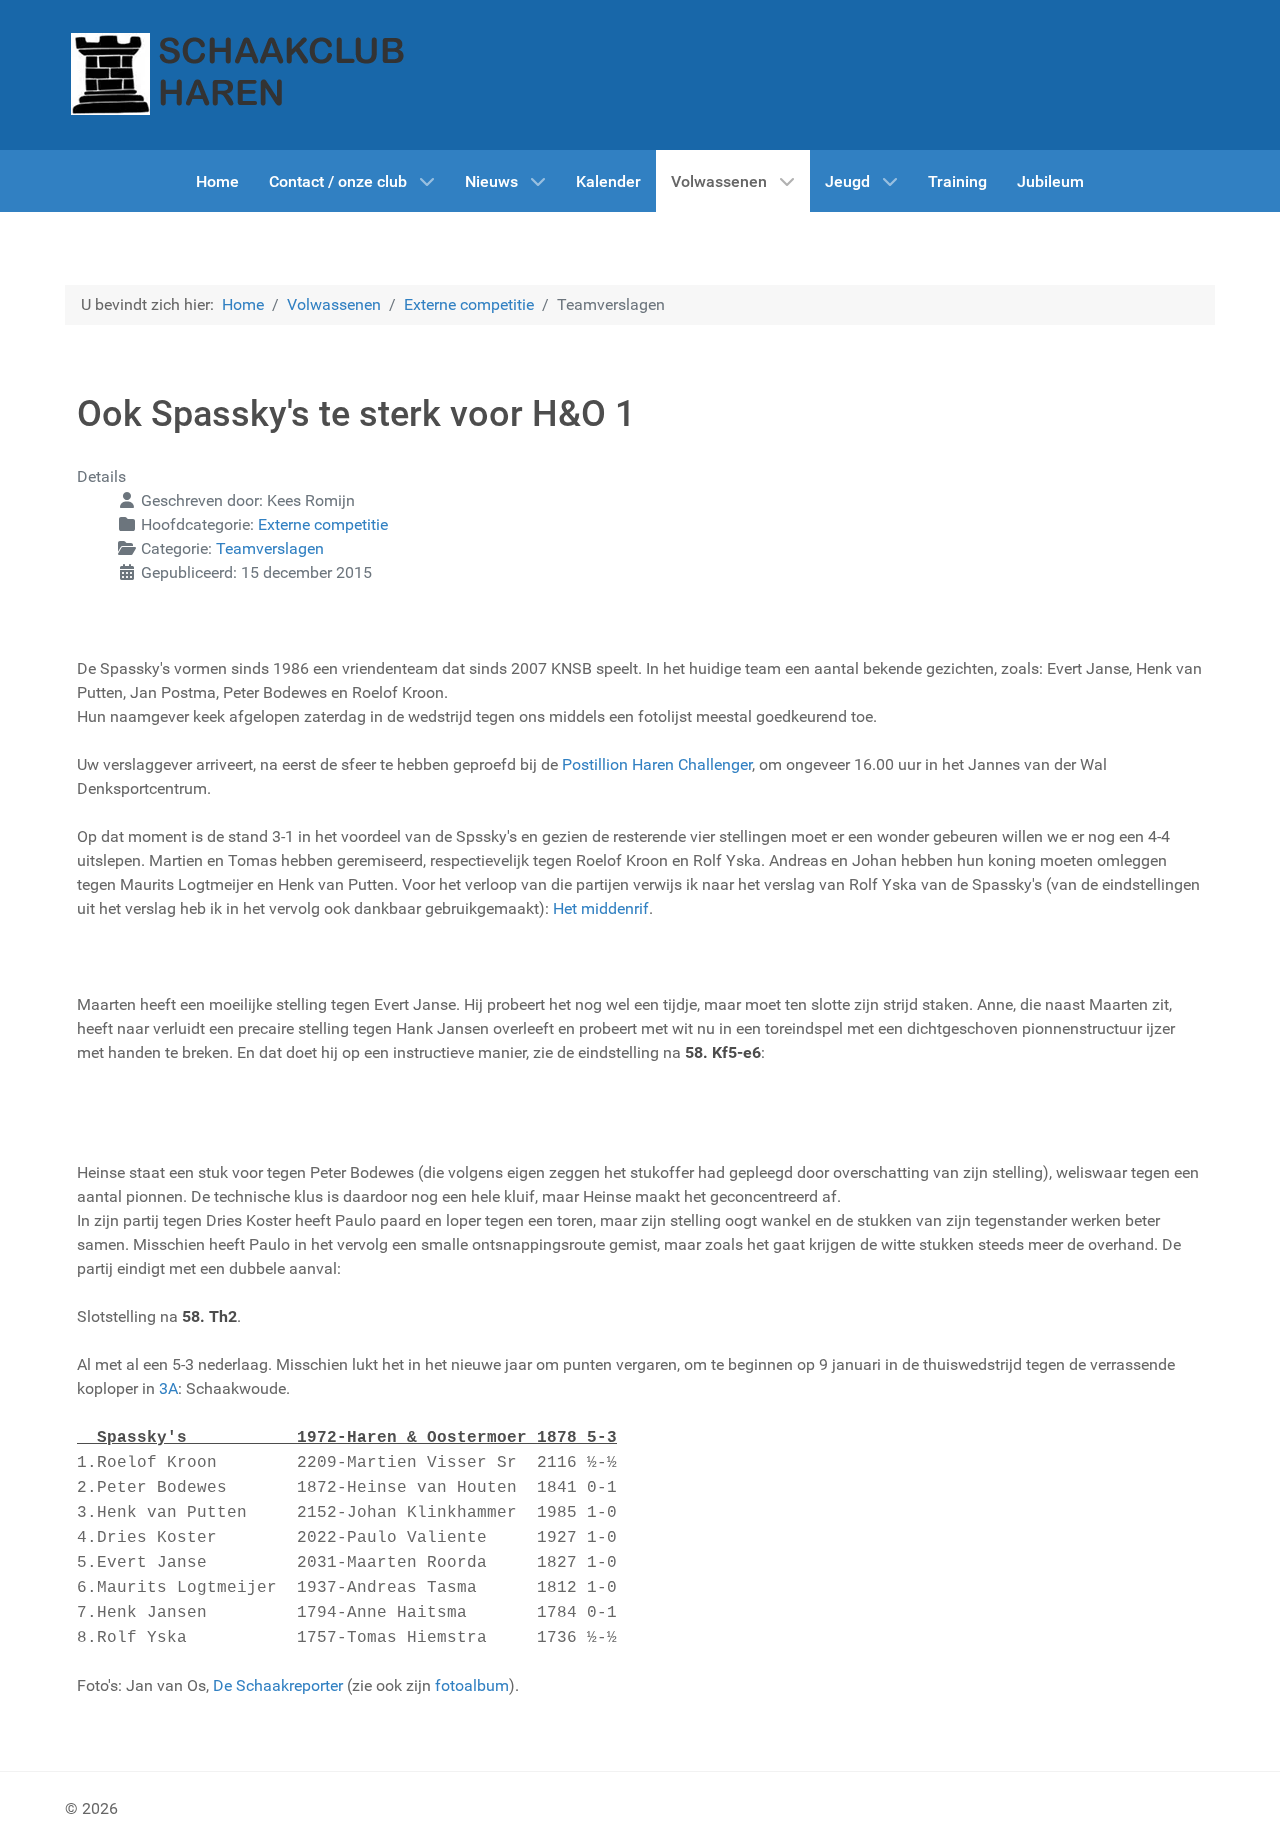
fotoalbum (472, 1685)
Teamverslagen (270, 548)
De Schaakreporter (278, 1685)
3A (168, 1388)
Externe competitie (323, 524)
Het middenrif (601, 908)
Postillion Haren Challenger (657, 764)
